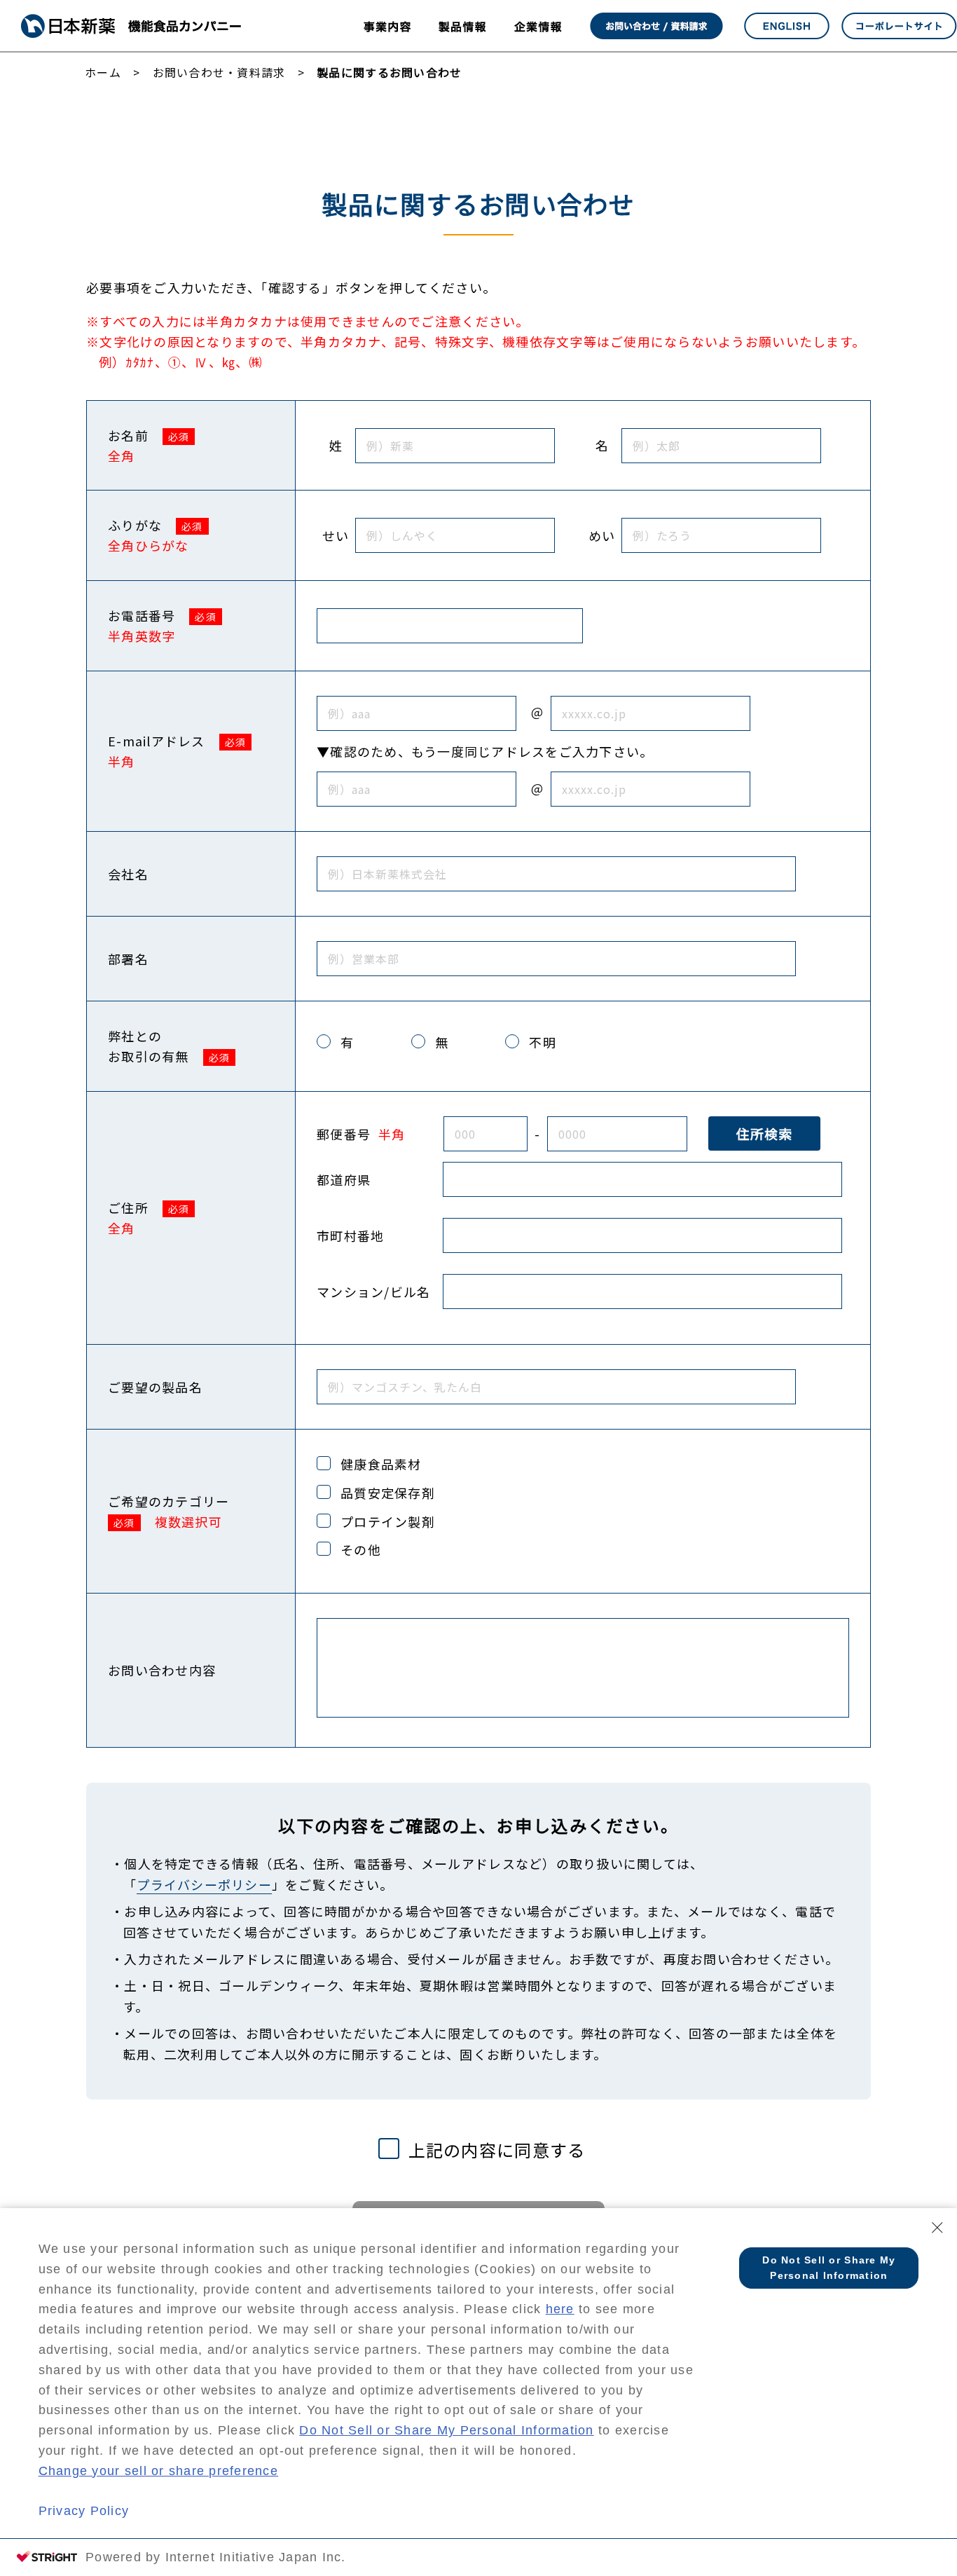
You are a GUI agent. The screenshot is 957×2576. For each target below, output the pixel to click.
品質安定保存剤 (388, 1493)
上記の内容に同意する (497, 2150)
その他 (361, 1549)
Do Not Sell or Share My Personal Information (446, 2430)
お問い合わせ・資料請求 (219, 72)
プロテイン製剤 (388, 1521)
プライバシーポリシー (204, 1884)
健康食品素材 (381, 1464)
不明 (543, 1042)
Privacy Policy (84, 2511)
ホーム (103, 72)
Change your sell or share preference (158, 2471)
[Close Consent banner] (937, 2228)
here (560, 2309)
